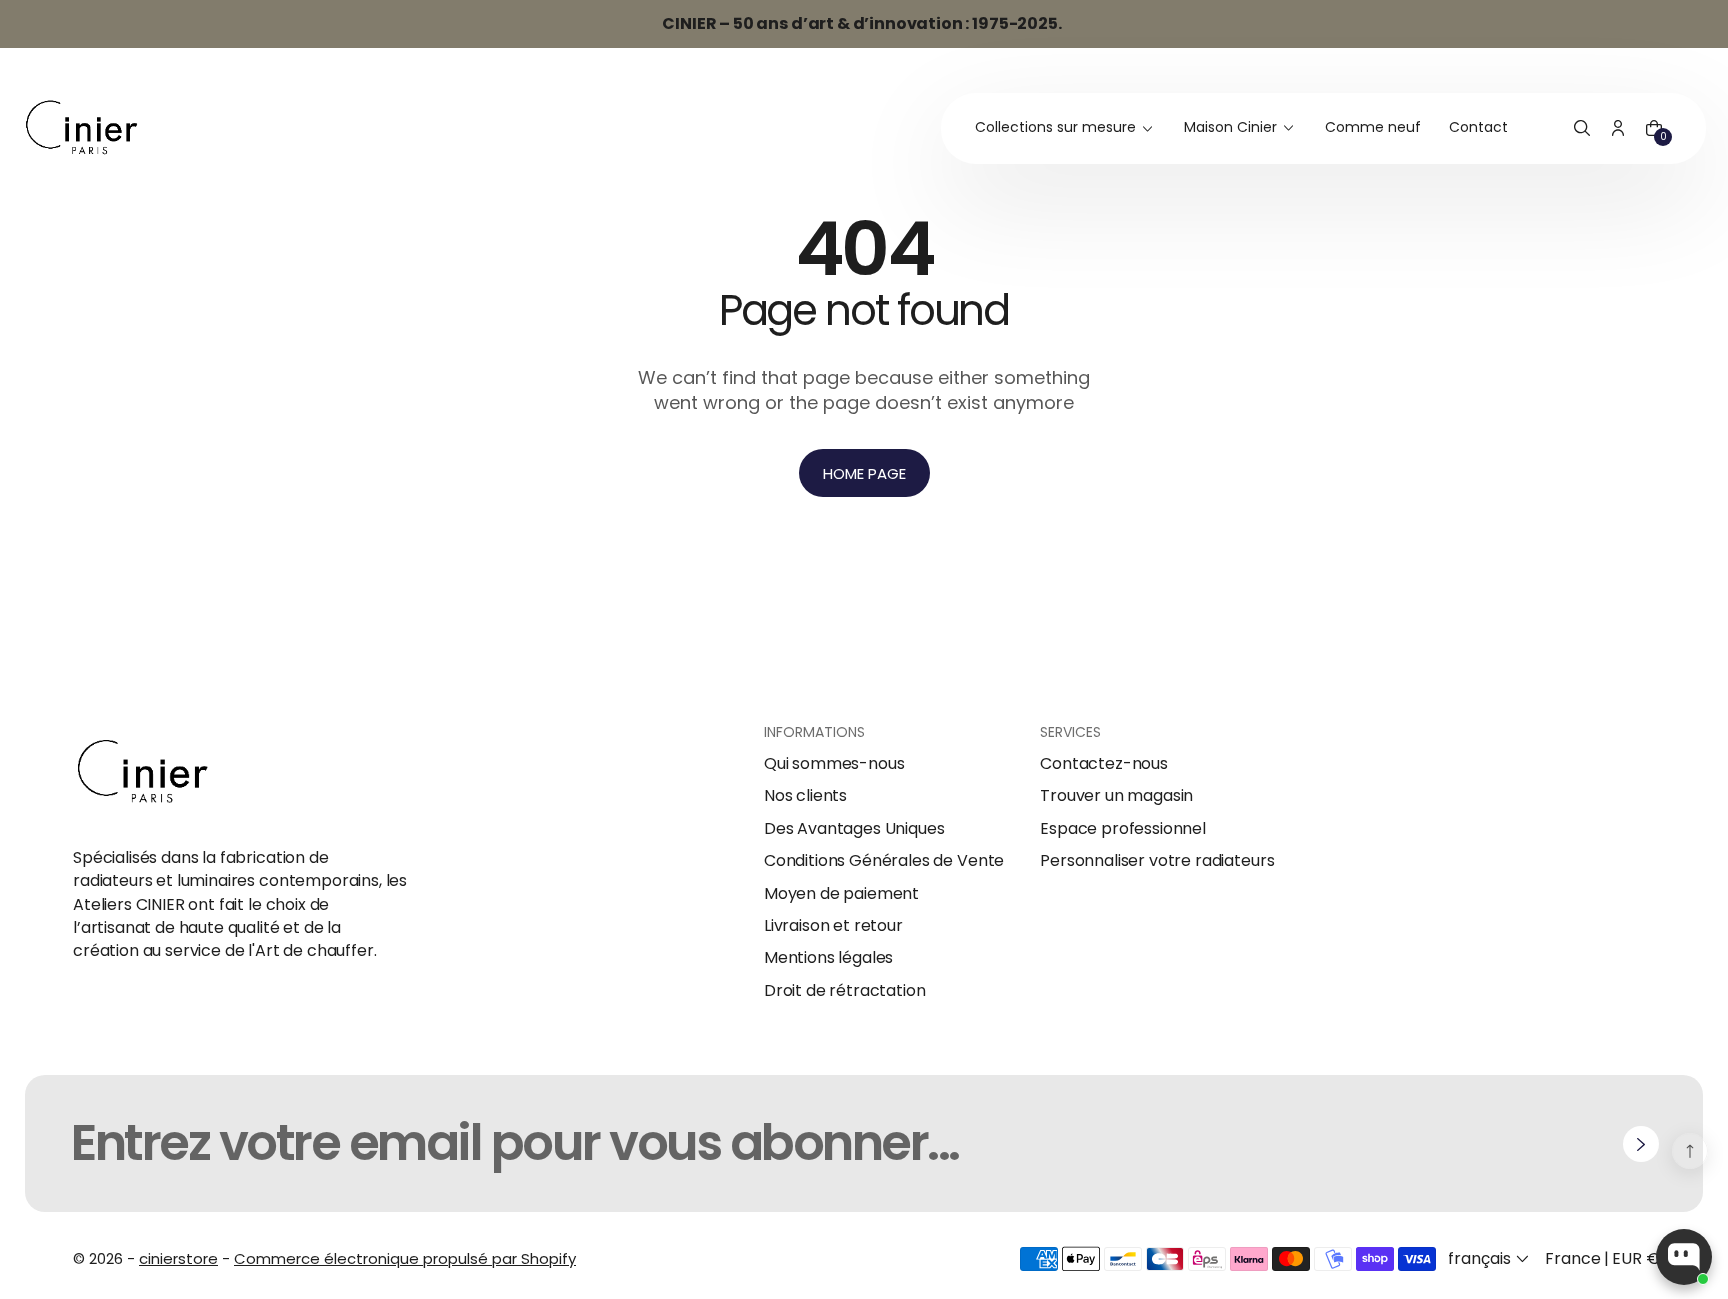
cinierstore (178, 1258)
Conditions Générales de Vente (884, 861)
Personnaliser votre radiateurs (1157, 861)
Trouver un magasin (1116, 796)
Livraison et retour (833, 926)
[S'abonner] (1641, 1144)
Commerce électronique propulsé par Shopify (405, 1258)
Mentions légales (828, 958)
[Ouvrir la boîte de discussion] (1684, 1257)
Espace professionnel (1123, 829)
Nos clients (805, 796)
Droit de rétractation (845, 991)
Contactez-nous (1104, 764)
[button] (1582, 129)
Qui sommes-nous (834, 764)
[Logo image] (82, 128)
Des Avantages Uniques (854, 829)
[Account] (1618, 129)
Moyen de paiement (841, 894)
